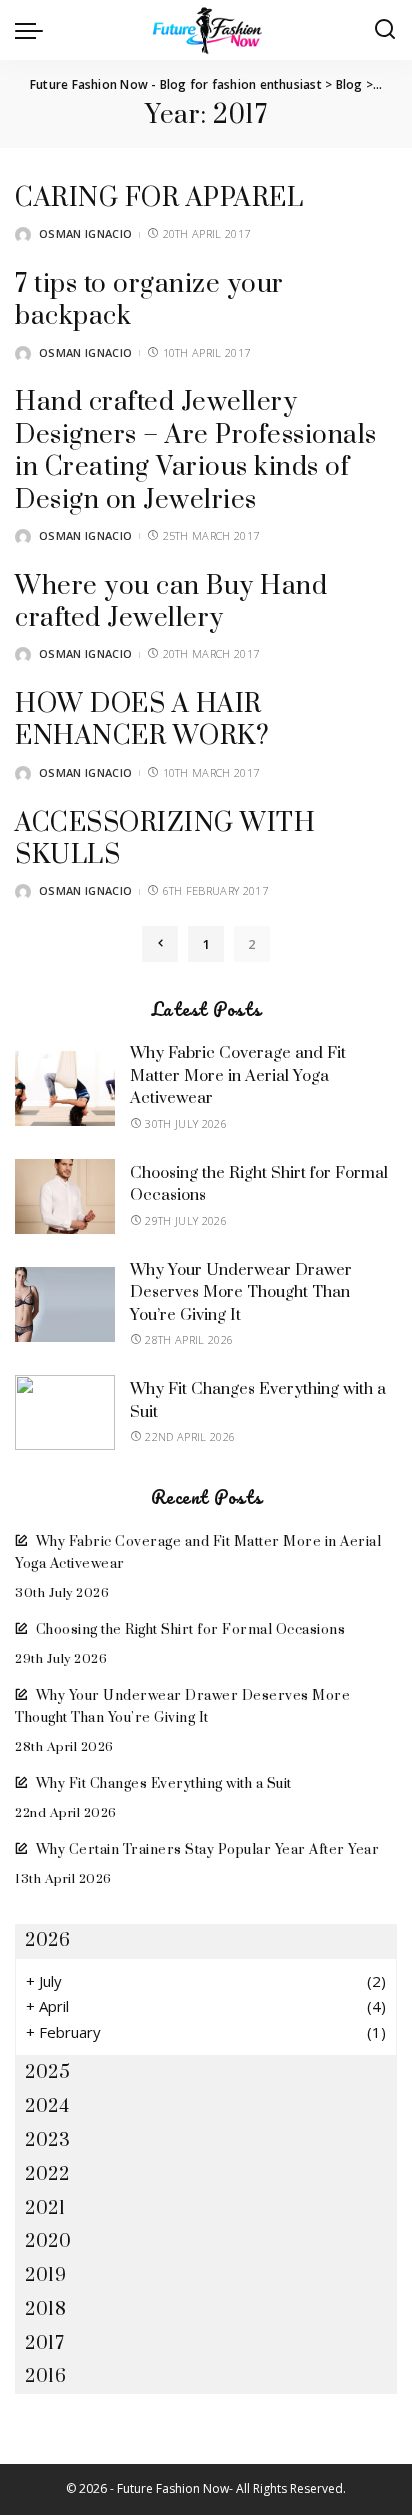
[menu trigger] (34, 30)
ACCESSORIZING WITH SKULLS (165, 839)
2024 (47, 2106)
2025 (47, 2072)
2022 (47, 2174)
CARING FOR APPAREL (159, 198)
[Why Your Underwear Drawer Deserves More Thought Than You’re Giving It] (65, 1304)
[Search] (385, 30)
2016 (45, 2376)
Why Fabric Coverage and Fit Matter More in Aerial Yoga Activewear (238, 1075)
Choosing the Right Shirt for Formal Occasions (190, 1630)
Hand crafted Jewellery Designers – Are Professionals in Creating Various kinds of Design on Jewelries (196, 451)
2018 (45, 2309)
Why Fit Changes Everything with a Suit (164, 1784)
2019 (45, 2275)
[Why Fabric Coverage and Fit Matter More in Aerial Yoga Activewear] (65, 1088)
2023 (47, 2140)
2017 (44, 2343)
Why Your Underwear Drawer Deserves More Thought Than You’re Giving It (241, 1292)
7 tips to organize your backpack (149, 300)
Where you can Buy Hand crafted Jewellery (171, 602)
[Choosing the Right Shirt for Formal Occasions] (65, 1196)
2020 (48, 2241)
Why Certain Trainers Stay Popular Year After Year (207, 1850)
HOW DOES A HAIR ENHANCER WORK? (142, 720)
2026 (47, 1940)
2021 (45, 2208)
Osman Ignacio (85, 233)
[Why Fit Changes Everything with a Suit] (65, 1412)
